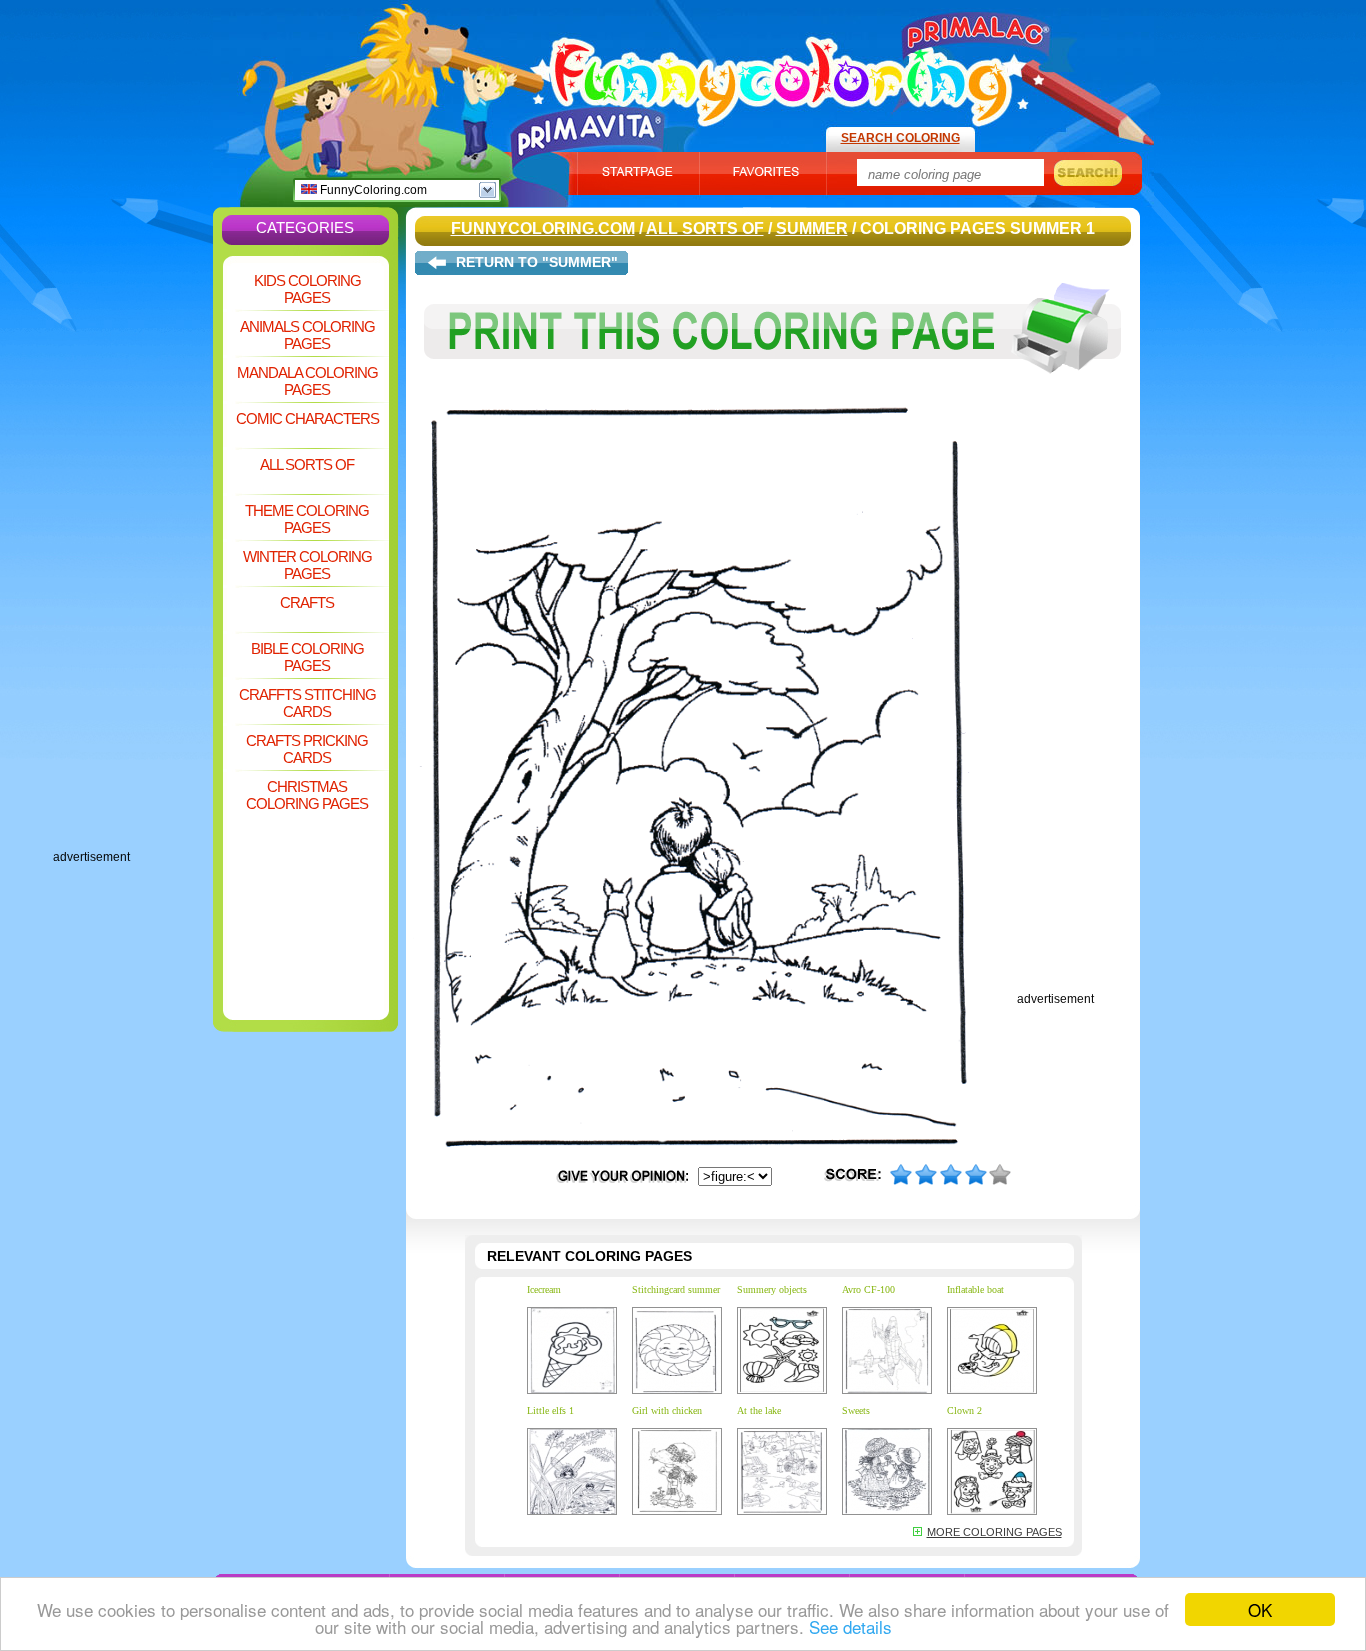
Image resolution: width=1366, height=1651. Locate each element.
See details (850, 1626)
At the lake (759, 1410)
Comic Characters (307, 418)
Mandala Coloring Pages (307, 381)
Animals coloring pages (307, 335)
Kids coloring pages (307, 289)
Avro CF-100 (868, 1289)
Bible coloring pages (307, 657)
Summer (812, 228)
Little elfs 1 (550, 1410)
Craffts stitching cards (307, 703)
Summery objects (772, 1289)
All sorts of (307, 464)
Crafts (307, 602)
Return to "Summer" (537, 262)
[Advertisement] (133, 550)
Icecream (544, 1289)
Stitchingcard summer (676, 1289)
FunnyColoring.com (372, 190)
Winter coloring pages (307, 565)
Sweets (856, 1410)
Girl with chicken (667, 1410)
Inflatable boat (975, 1289)
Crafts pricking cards (307, 749)
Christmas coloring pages (307, 795)
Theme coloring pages (307, 519)
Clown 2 (964, 1410)
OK (1260, 1609)
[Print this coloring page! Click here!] (773, 388)
